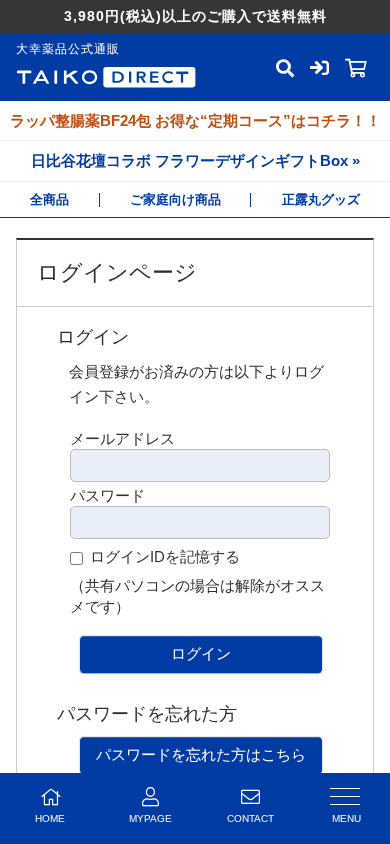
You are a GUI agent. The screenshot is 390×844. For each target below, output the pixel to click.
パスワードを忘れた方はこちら (201, 754)
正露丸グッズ (321, 199)
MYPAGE (150, 818)
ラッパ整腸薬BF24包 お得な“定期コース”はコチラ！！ (195, 120)
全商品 (49, 199)
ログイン (201, 653)
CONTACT (250, 818)
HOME (50, 818)
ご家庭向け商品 (175, 199)
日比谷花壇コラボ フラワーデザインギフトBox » (195, 160)
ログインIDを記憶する (165, 556)
